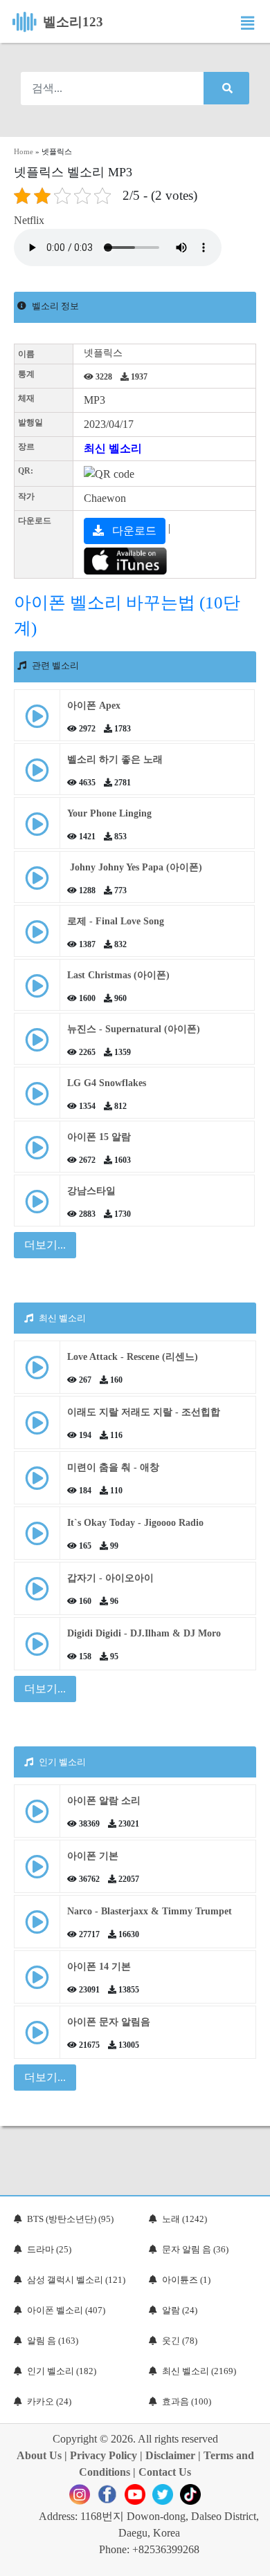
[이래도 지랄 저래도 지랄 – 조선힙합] (37, 1428)
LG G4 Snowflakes (107, 1083)
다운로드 (133, 531)
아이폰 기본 (93, 1856)
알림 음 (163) (53, 2341)
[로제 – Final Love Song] (37, 937)
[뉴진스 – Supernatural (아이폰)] (37, 1045)
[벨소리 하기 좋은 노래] (37, 775)
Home (24, 151)
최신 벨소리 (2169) (199, 2371)
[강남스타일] (37, 1207)
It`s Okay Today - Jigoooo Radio (135, 1523)
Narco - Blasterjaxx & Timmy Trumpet (150, 1911)
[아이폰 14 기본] (37, 1982)
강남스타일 (91, 1191)
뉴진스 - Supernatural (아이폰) (134, 1029)
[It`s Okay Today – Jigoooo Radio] (37, 1539)
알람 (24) (180, 2310)
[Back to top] (251, 2559)
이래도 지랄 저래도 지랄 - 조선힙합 (144, 1412)
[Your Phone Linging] (37, 829)
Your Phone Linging (109, 813)
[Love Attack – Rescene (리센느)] (37, 1373)
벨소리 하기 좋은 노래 (115, 759)
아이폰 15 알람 (99, 1137)
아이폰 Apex (94, 706)
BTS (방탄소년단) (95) (70, 2219)
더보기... (45, 1689)
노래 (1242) (184, 2219)
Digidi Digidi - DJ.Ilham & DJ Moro (144, 1633)
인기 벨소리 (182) (62, 2371)
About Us (39, 2455)
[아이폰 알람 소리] (37, 1817)
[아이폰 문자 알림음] (37, 2038)
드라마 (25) (49, 2249)
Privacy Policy (103, 2455)
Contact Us (165, 2472)
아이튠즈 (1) (186, 2280)
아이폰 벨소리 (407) (66, 2310)
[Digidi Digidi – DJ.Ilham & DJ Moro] (37, 1649)
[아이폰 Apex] (37, 721)
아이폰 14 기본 (99, 1967)
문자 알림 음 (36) (195, 2249)
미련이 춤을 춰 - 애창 (113, 1467)
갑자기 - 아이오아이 (110, 1578)
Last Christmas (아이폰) (118, 975)
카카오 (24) (49, 2401)
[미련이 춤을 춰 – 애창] (37, 1483)
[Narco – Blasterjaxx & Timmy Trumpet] (37, 1927)
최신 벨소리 (113, 448)
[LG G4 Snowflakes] (37, 1099)
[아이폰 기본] (37, 1872)
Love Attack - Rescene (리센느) (133, 1357)
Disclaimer (170, 2455)
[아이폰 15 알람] (37, 1153)
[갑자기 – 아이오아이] (37, 1594)
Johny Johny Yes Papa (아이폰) (135, 867)
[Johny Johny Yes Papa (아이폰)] (37, 883)
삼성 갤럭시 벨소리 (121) (76, 2280)
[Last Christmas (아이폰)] (37, 991)
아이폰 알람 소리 (104, 1801)
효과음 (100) (187, 2401)
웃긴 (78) (180, 2341)
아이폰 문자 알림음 (109, 2022)
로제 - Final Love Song (116, 921)
